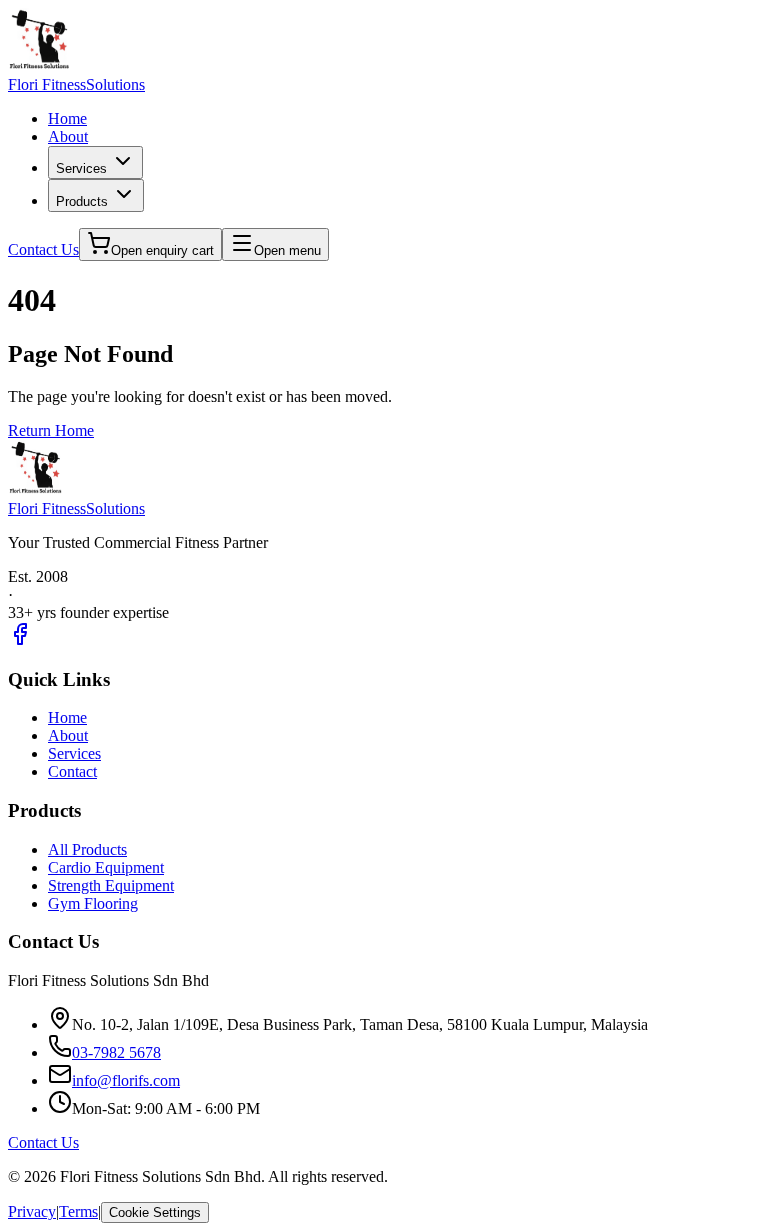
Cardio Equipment (106, 867)
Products (82, 201)
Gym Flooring (93, 903)
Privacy (32, 1211)
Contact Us (43, 249)
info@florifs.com (126, 1080)
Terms (78, 1211)
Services (81, 168)
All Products (87, 849)
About (68, 136)
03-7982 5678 (116, 1052)
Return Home (51, 430)
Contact (72, 771)
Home (67, 118)
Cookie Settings (155, 1212)
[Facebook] (20, 640)
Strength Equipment (111, 885)
